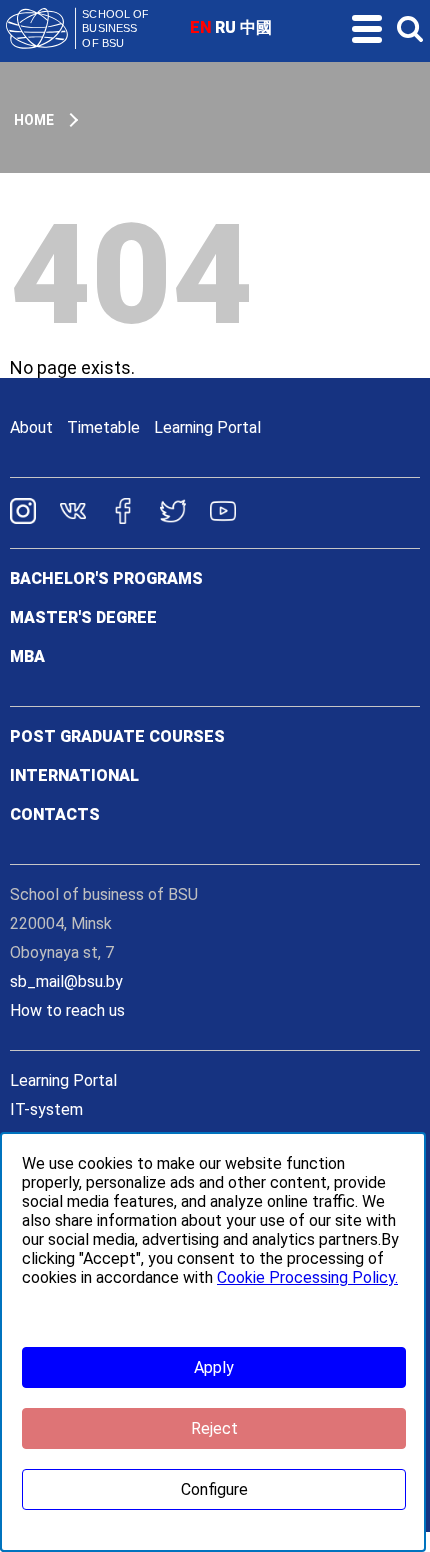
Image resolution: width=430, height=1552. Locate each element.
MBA (27, 656)
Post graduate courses (117, 736)
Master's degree (83, 617)
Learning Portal (207, 427)
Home (34, 120)
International (74, 775)
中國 (256, 27)
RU (225, 27)
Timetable (103, 427)
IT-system (46, 1109)
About (31, 427)
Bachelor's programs (106, 578)
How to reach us (67, 1010)
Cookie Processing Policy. (307, 1277)
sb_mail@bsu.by (66, 981)
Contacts (55, 814)
